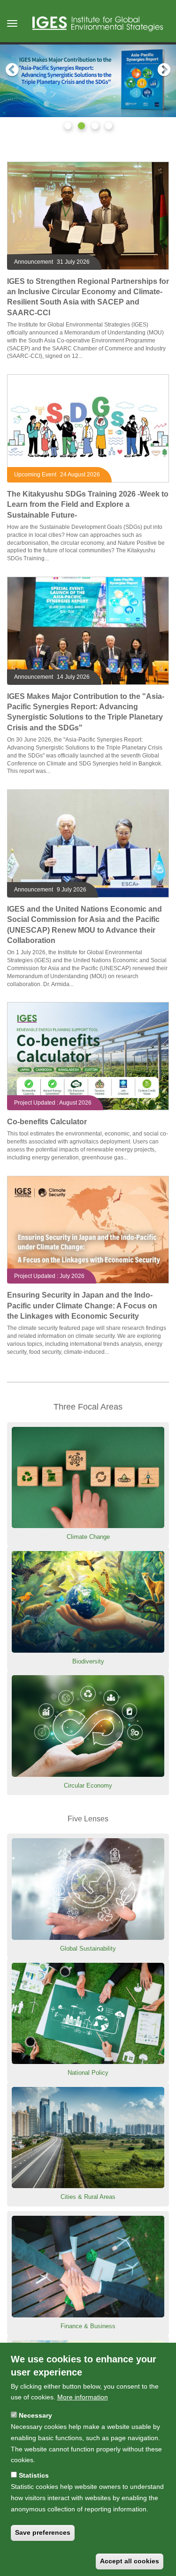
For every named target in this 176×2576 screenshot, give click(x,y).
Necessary (35, 2415)
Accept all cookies (130, 2561)
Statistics (34, 2475)
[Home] (98, 24)
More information (83, 2397)
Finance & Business (88, 2326)
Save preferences (43, 2532)
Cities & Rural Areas (88, 2197)
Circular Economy (88, 1785)
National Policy (88, 2073)
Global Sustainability (88, 1949)
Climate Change (88, 1537)
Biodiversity (88, 1661)
